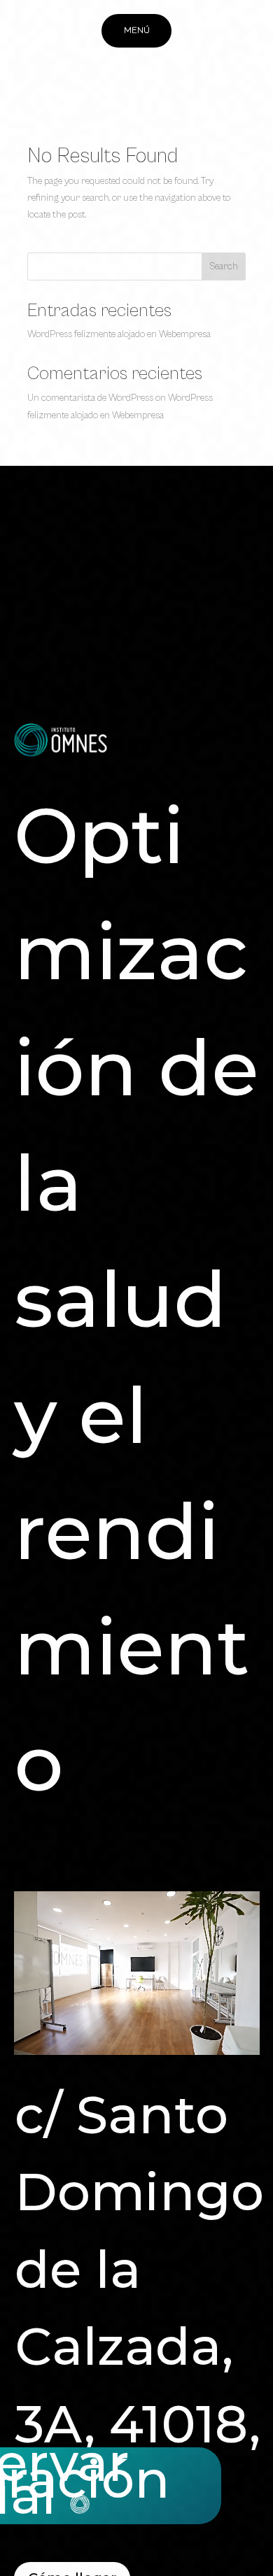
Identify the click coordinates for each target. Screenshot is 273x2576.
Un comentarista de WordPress (90, 398)
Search (224, 266)
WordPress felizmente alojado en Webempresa (119, 334)
